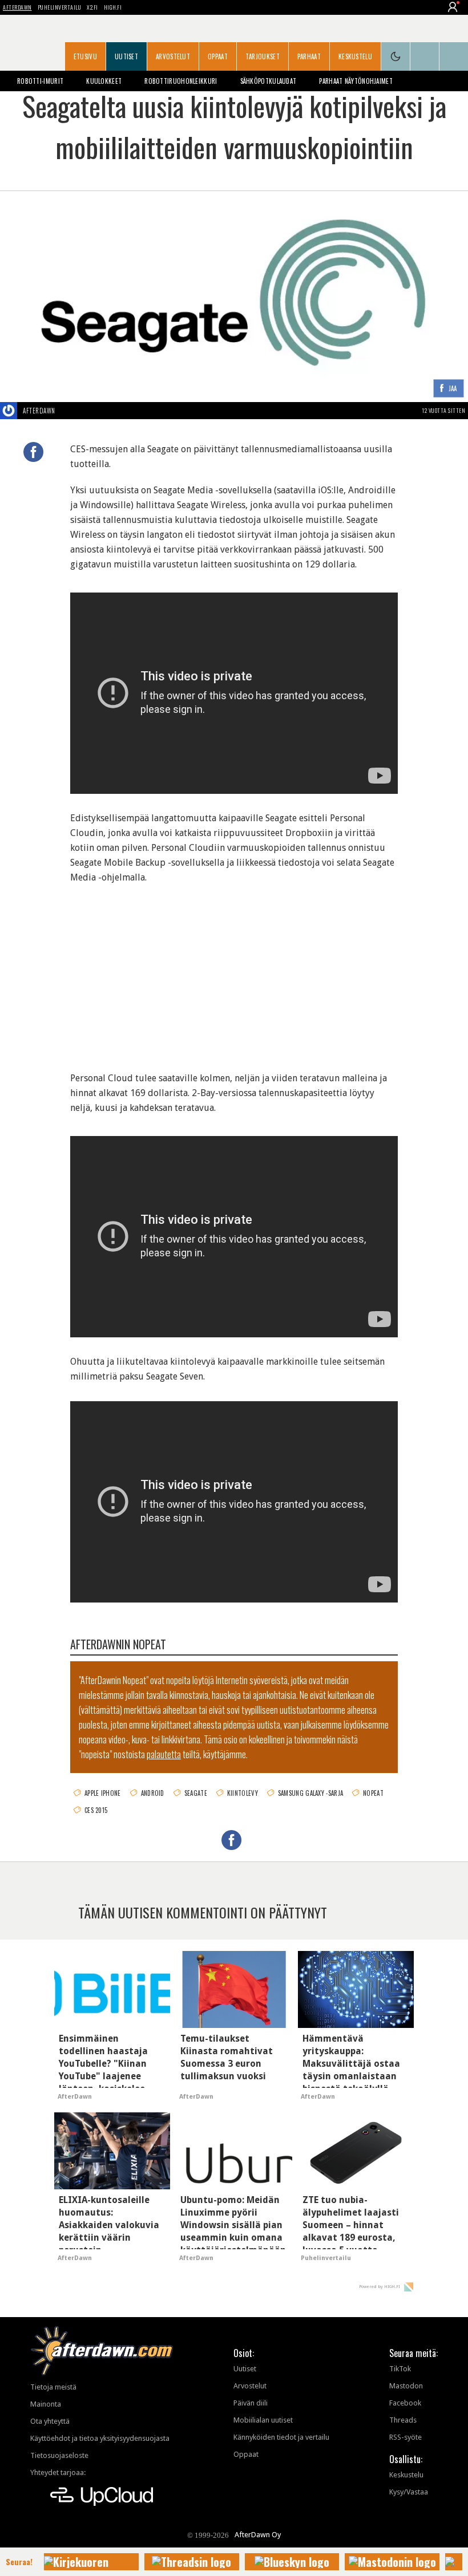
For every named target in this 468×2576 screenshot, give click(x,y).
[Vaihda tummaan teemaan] (396, 56)
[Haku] (454, 56)
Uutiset (126, 56)
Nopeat (373, 1793)
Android (153, 1793)
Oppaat (218, 56)
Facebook (405, 2403)
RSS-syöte (406, 2437)
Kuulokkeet (104, 81)
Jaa (453, 389)
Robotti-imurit (40, 81)
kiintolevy (243, 1793)
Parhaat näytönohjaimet (356, 81)
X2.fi (92, 7)
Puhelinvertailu (60, 7)
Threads (403, 2420)
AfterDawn (17, 7)
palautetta (164, 1754)
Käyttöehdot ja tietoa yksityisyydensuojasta (100, 2438)
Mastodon (406, 2386)
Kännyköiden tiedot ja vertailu (281, 2437)
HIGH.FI (113, 7)
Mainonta (46, 2404)
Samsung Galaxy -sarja (310, 1793)
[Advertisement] (234, 971)
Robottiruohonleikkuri (181, 81)
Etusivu (85, 56)
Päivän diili (251, 2403)
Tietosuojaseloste (59, 2455)
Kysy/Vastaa (409, 2492)
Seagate (196, 1793)
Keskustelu (355, 56)
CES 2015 (96, 1810)
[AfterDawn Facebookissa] (425, 56)
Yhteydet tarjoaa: (58, 2472)
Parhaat (309, 56)
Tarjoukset (263, 56)
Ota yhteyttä (50, 2421)
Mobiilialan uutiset (263, 2420)
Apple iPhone (103, 1793)
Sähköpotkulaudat (269, 81)
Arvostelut (173, 56)
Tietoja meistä (53, 2387)
